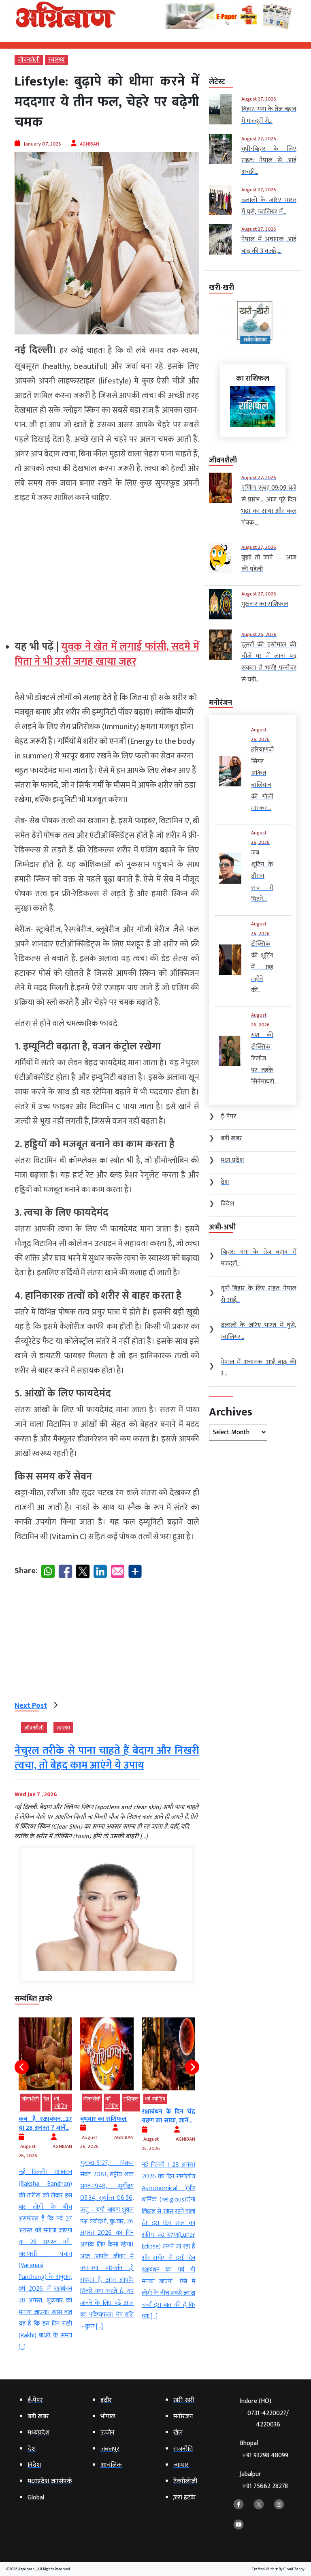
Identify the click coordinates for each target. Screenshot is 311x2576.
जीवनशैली (29, 60)
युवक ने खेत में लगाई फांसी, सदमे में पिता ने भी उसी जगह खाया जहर (107, 654)
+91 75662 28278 (265, 2486)
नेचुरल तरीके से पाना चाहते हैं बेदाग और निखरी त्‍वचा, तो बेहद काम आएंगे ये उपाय (107, 1758)
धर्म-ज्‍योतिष (50, 2103)
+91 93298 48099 (265, 2455)
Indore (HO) (264, 2413)
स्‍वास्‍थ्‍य (56, 60)
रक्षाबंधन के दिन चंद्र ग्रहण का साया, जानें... (107, 2116)
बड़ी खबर (189, 2103)
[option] (45, 2175)
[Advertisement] (107, 568)
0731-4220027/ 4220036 (268, 2419)
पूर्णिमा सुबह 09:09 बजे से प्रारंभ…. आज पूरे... (168, 2128)
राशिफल (69, 2099)
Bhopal (264, 2449)
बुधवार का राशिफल (42, 2119)
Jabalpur (264, 2480)
